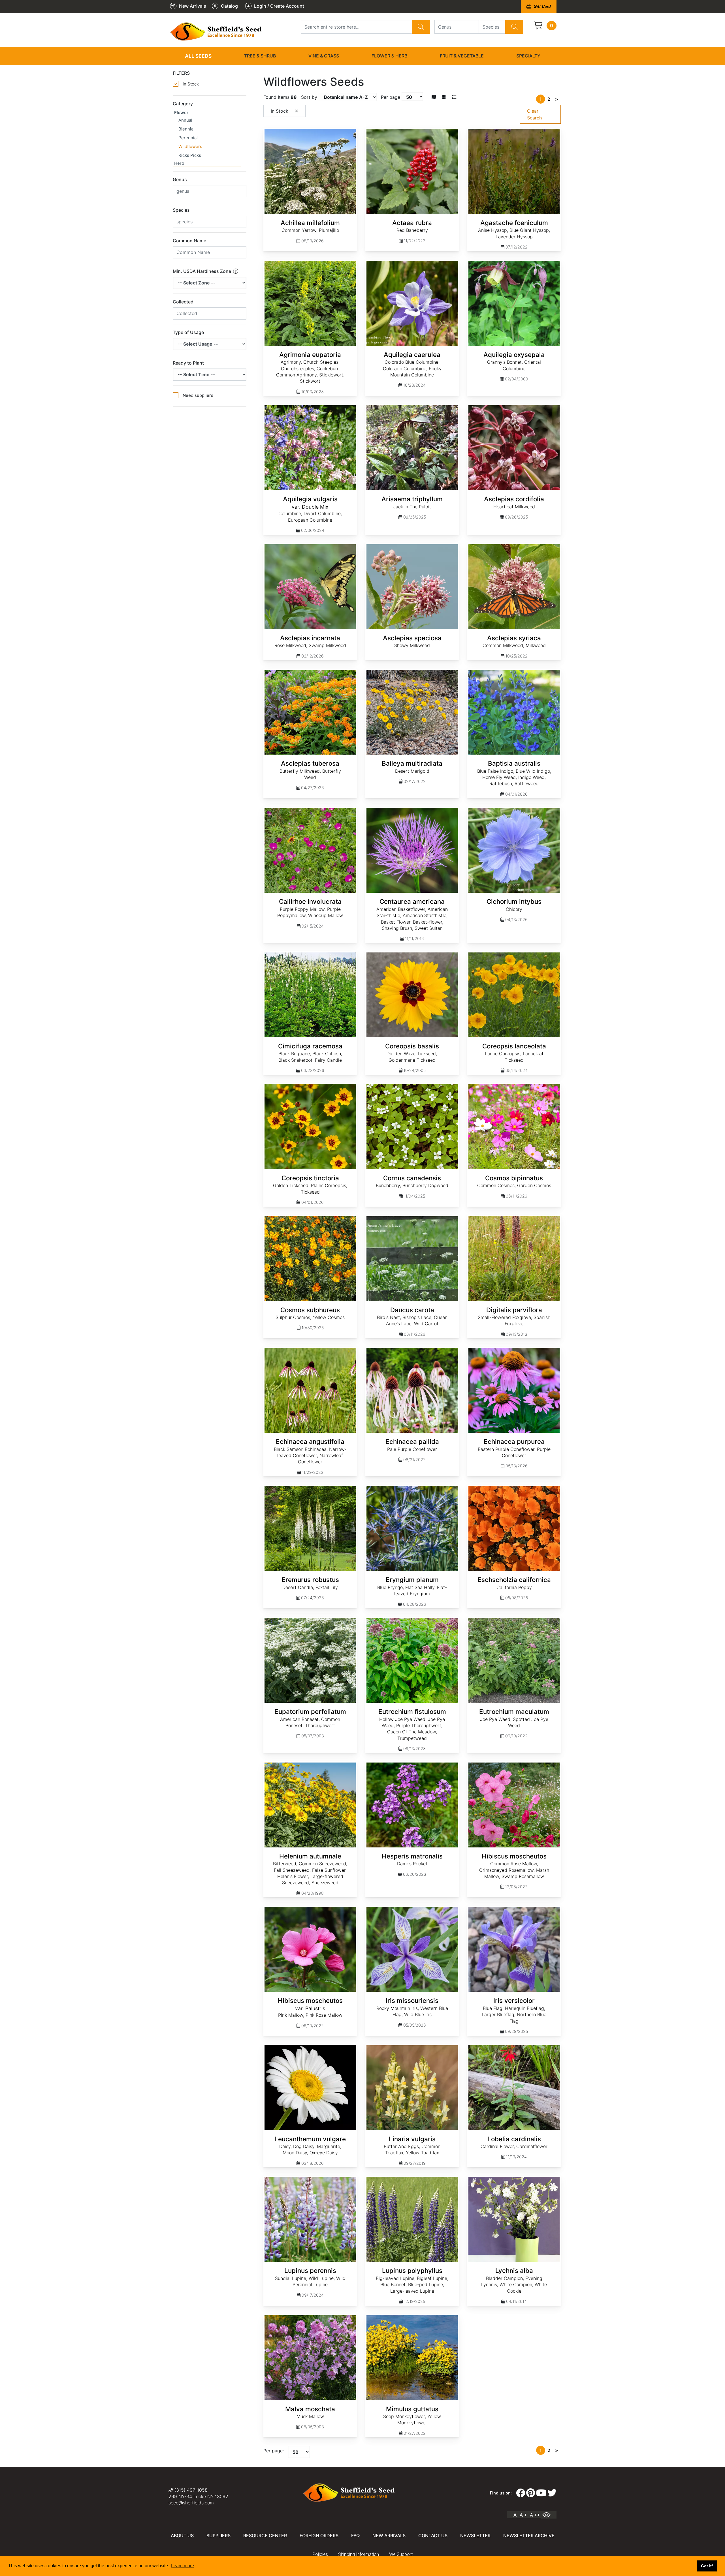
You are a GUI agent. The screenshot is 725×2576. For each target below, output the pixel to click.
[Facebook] (521, 2493)
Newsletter (475, 2536)
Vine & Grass (324, 56)
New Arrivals (389, 2536)
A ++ (535, 2515)
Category (183, 104)
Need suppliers (198, 395)
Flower (181, 113)
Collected (183, 302)
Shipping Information (359, 2554)
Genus (180, 179)
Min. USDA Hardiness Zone (202, 271)
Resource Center (265, 2536)
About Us (182, 2536)
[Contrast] (549, 2515)
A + (523, 2515)
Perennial (188, 138)
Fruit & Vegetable (462, 56)
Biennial (186, 129)
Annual (185, 120)
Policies (320, 2554)
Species (181, 210)
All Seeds (198, 56)
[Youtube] (541, 2493)
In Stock (191, 84)
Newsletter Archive (529, 2536)
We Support (401, 2554)
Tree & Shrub (260, 56)
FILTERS (181, 73)
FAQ (355, 2536)
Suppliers (218, 2536)
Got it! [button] (707, 2566)
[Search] (421, 27)
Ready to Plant (188, 363)
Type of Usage (188, 332)
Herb (179, 163)
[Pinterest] (531, 2493)
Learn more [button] (183, 2566)
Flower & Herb (389, 56)
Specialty (528, 56)
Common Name (189, 241)
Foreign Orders (319, 2536)
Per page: (274, 2451)
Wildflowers (190, 146)
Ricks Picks (190, 155)
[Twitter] (552, 2493)
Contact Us (433, 2536)
